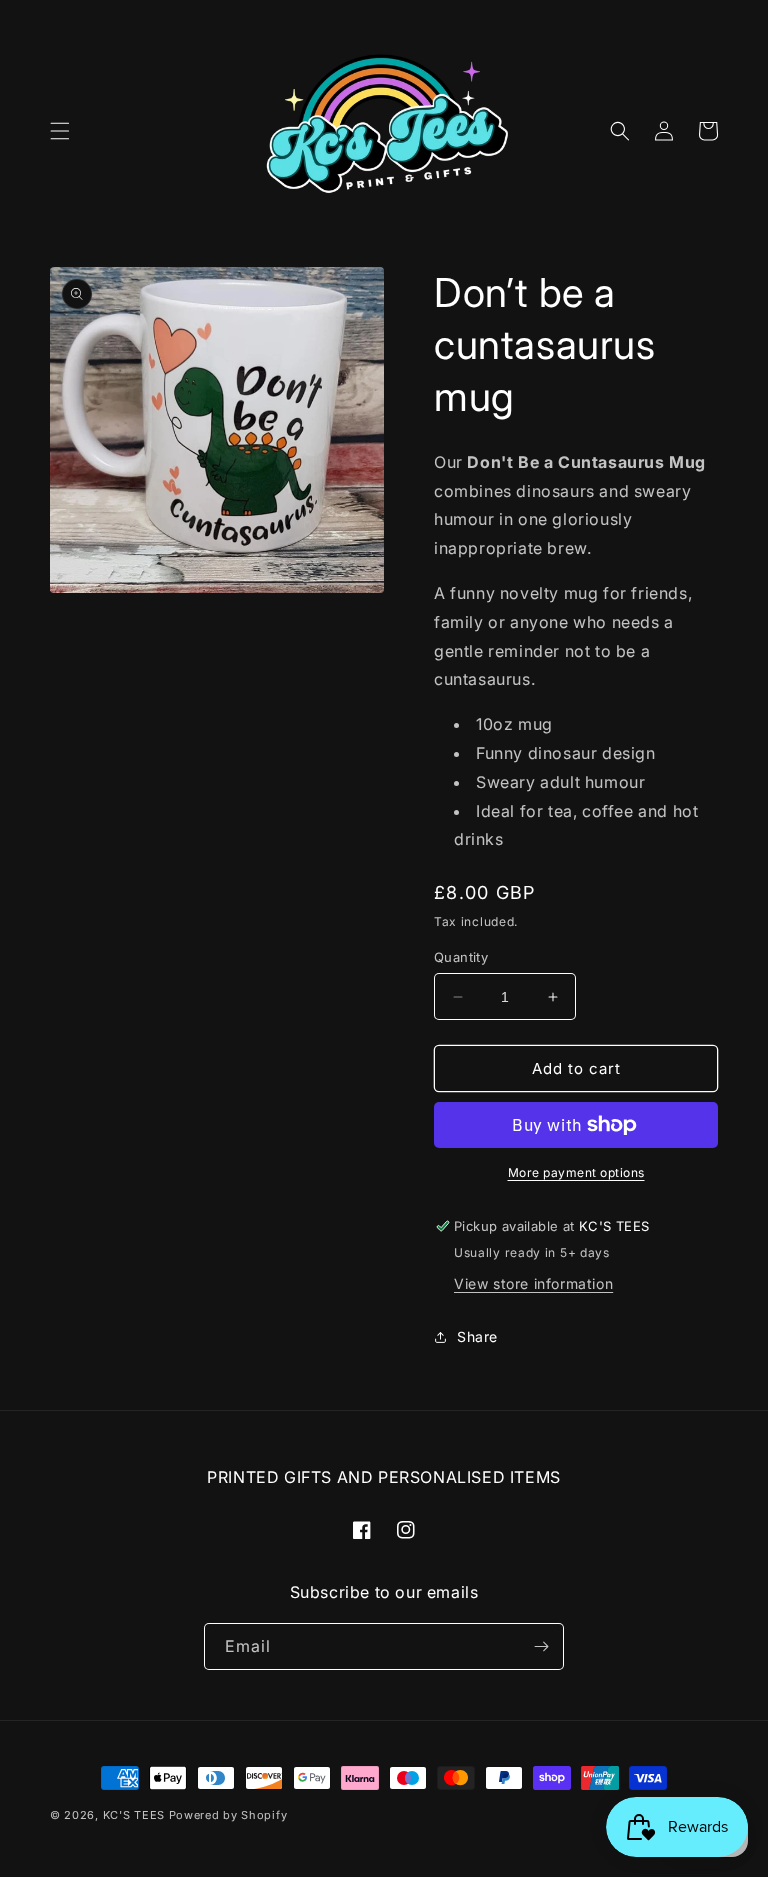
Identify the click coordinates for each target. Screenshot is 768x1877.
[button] (60, 131)
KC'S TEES (134, 1815)
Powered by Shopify (228, 1815)
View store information (533, 1283)
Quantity (461, 957)
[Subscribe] (541, 1646)
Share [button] (477, 1336)
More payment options (576, 1172)
